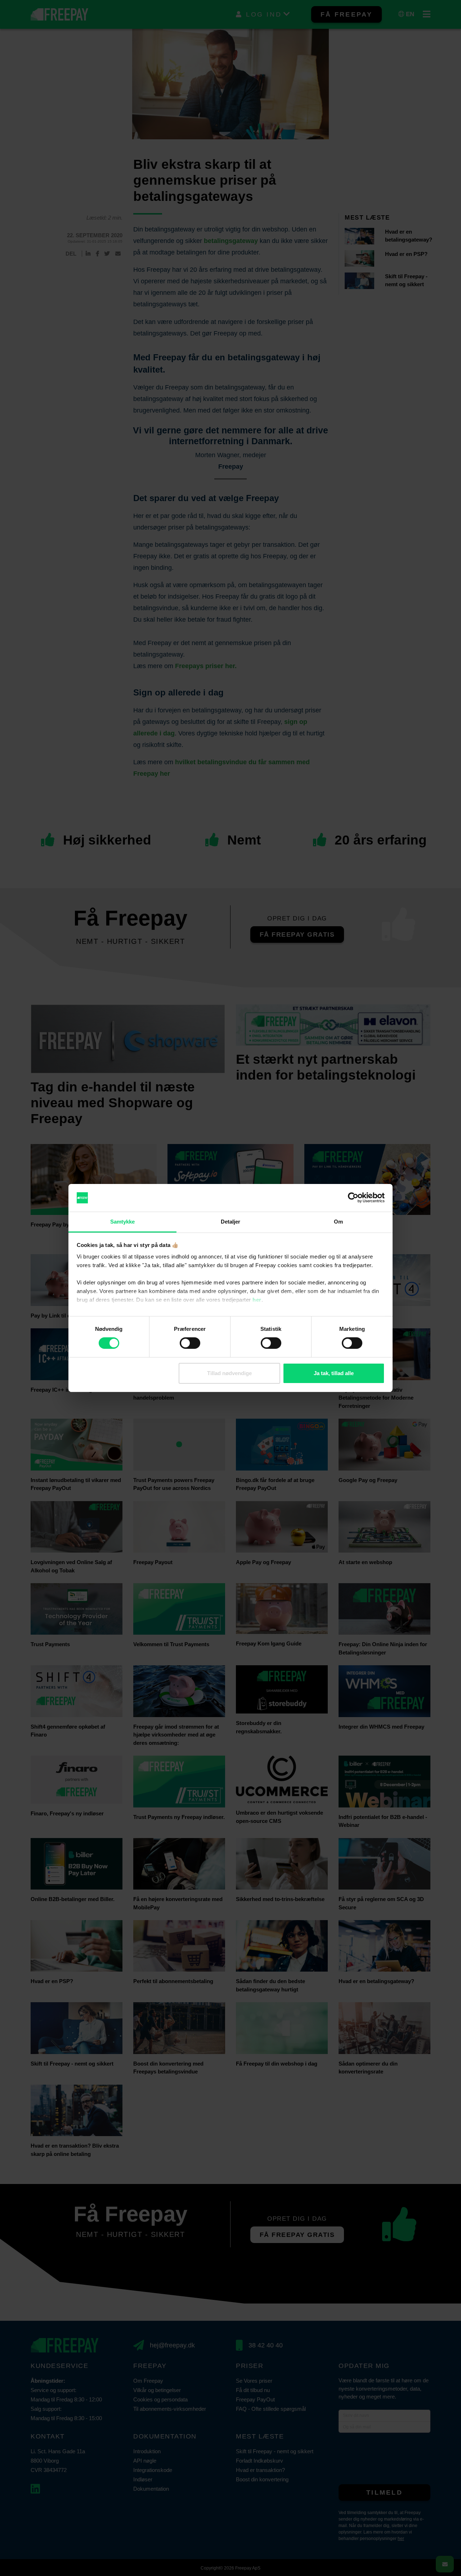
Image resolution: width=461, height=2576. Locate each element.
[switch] (190, 1343)
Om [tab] (338, 1222)
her (257, 1300)
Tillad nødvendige (229, 1373)
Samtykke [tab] (123, 1222)
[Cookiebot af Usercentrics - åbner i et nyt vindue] (353, 1198)
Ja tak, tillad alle (334, 1373)
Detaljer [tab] (231, 1222)
